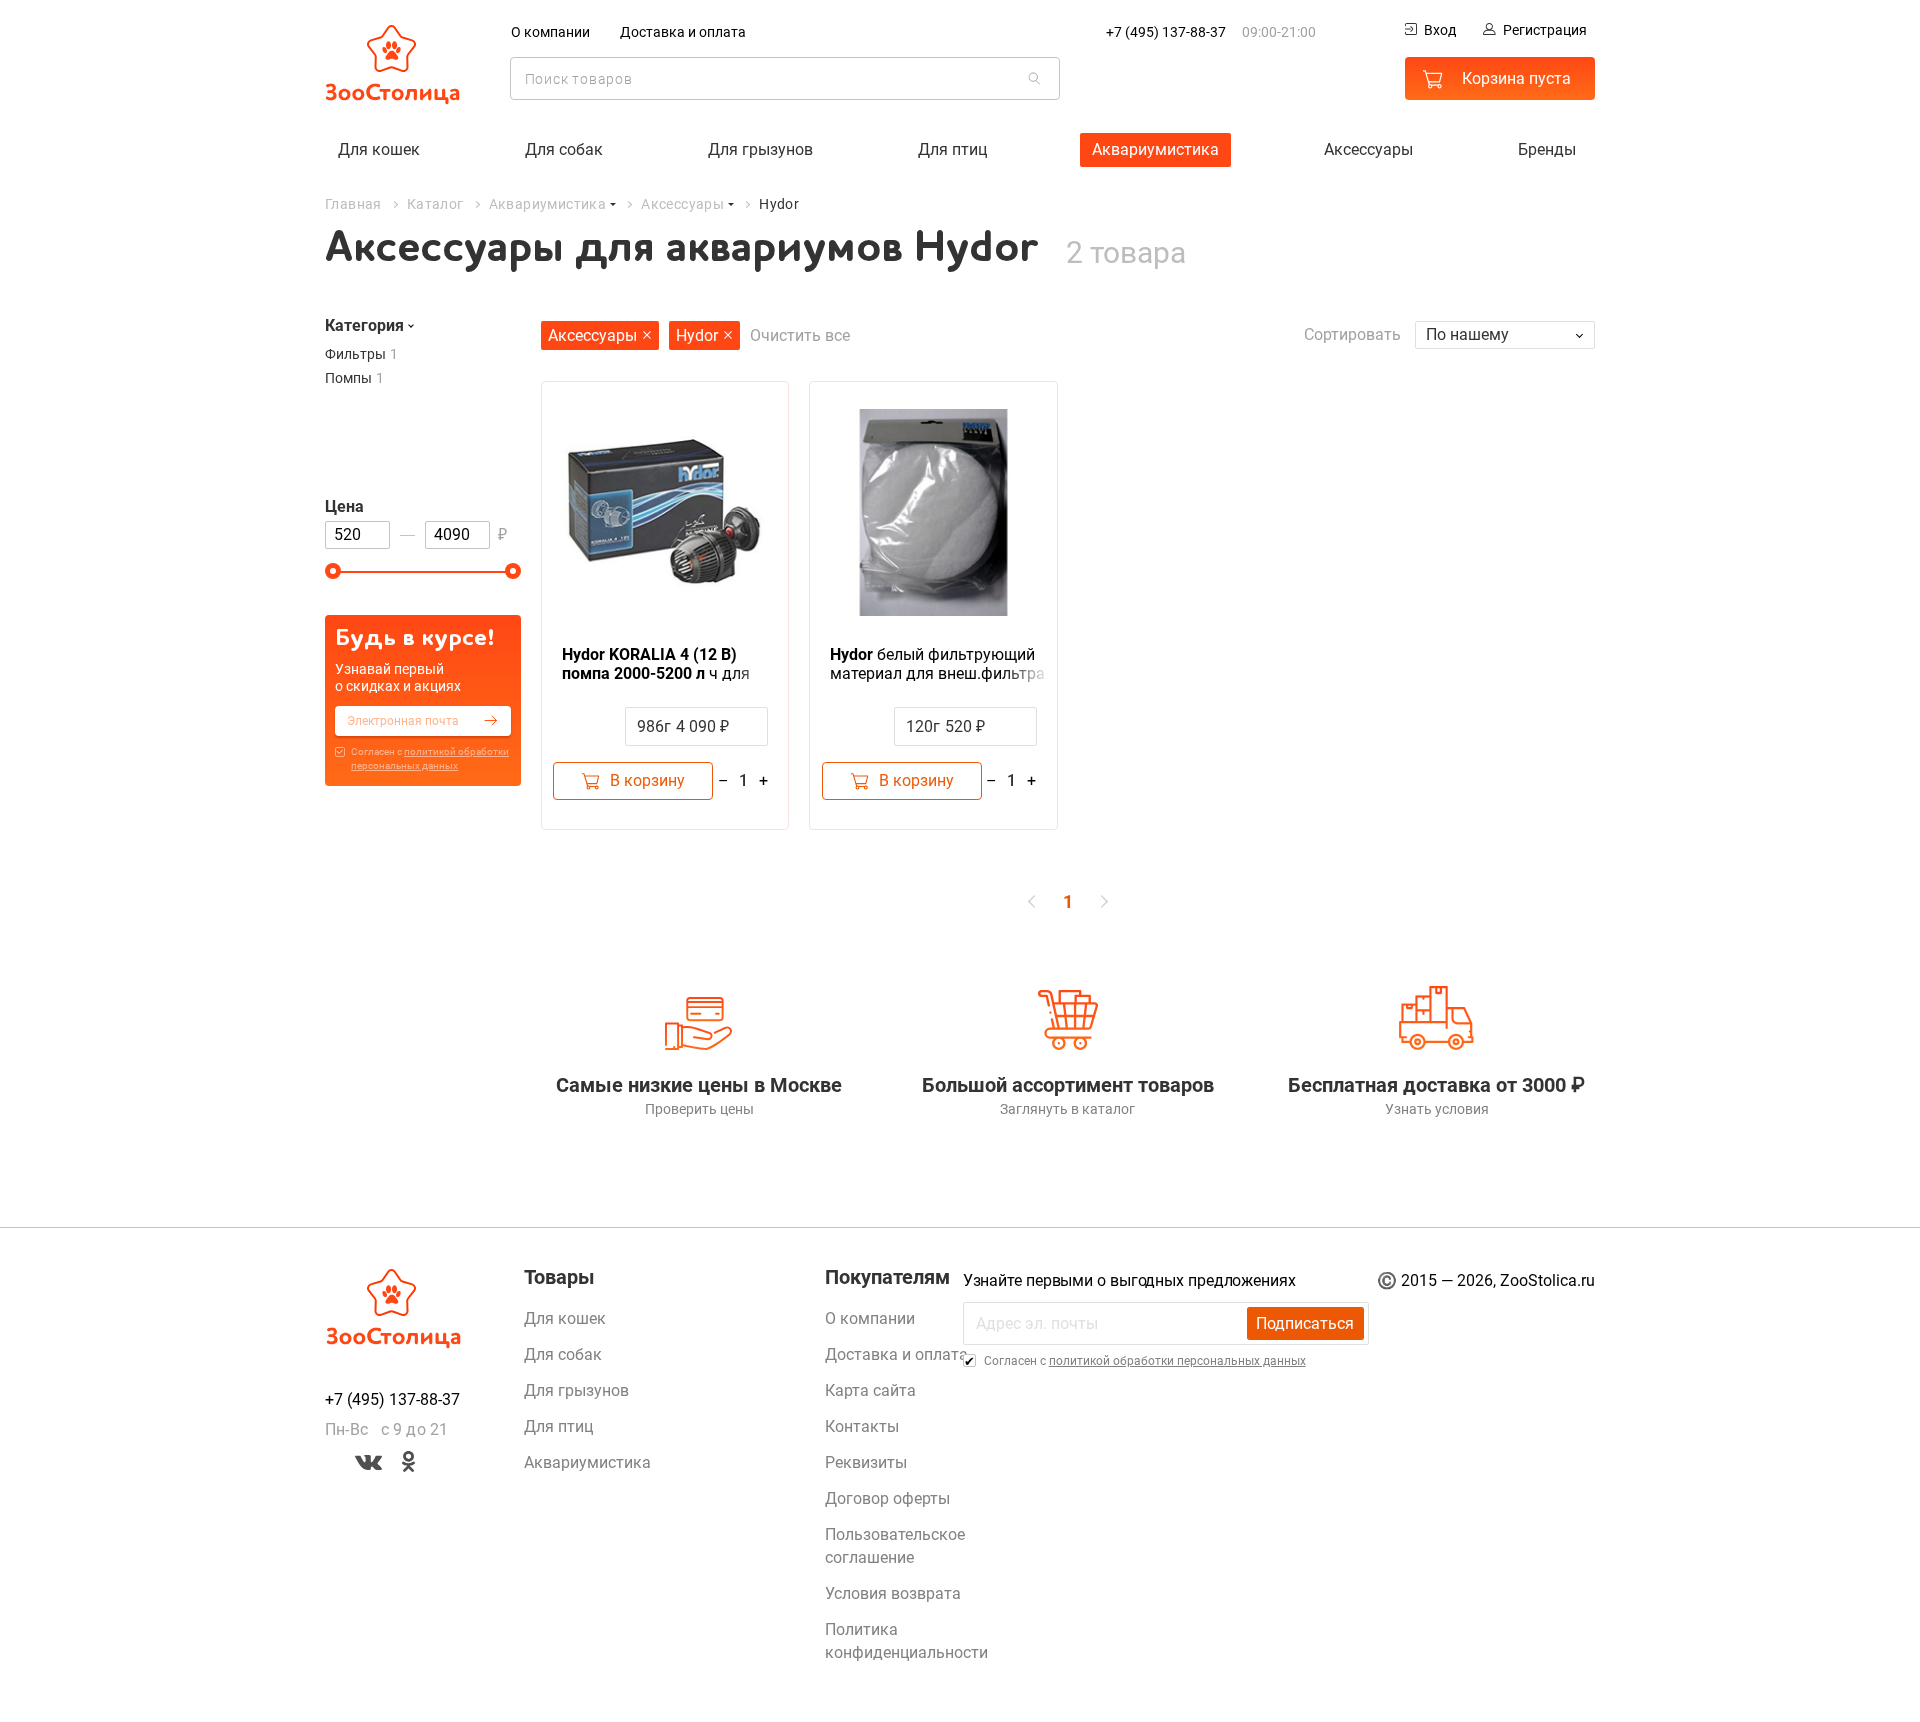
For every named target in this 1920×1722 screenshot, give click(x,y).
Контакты (862, 1426)
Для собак (564, 149)
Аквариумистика (1155, 149)
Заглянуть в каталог (1067, 1109)
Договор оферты (887, 1498)
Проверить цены (699, 1109)
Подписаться (1305, 1323)
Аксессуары (1368, 149)
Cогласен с (430, 758)
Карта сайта (870, 1390)
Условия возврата (893, 1593)
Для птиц (952, 149)
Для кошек (379, 149)
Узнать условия (1437, 1109)
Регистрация (1545, 30)
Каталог (435, 204)
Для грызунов (760, 149)
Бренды (1547, 149)
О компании (550, 32)
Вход (1440, 30)
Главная (353, 204)
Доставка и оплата (683, 32)
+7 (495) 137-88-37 (1166, 32)
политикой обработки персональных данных (1177, 1361)
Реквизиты (866, 1462)
